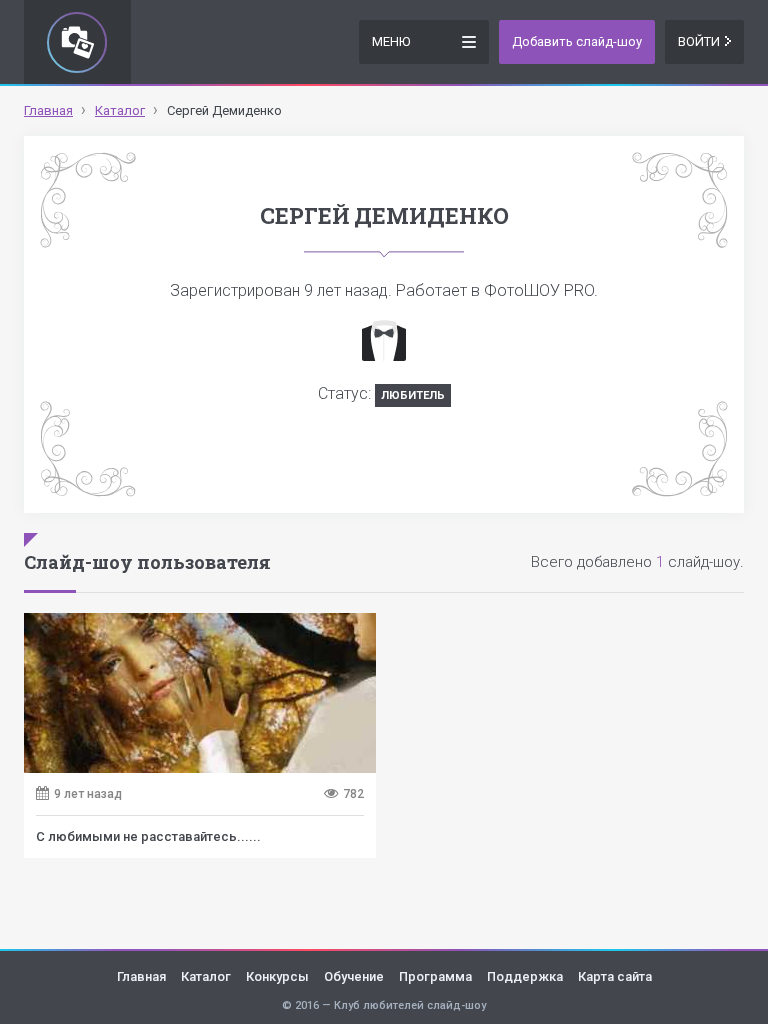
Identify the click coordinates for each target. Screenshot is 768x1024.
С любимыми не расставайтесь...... (148, 836)
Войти (699, 41)
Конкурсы (277, 976)
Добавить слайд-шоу (577, 41)
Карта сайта (615, 976)
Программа (435, 976)
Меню (391, 41)
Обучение (354, 976)
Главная (141, 976)
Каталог (206, 976)
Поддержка (525, 976)
